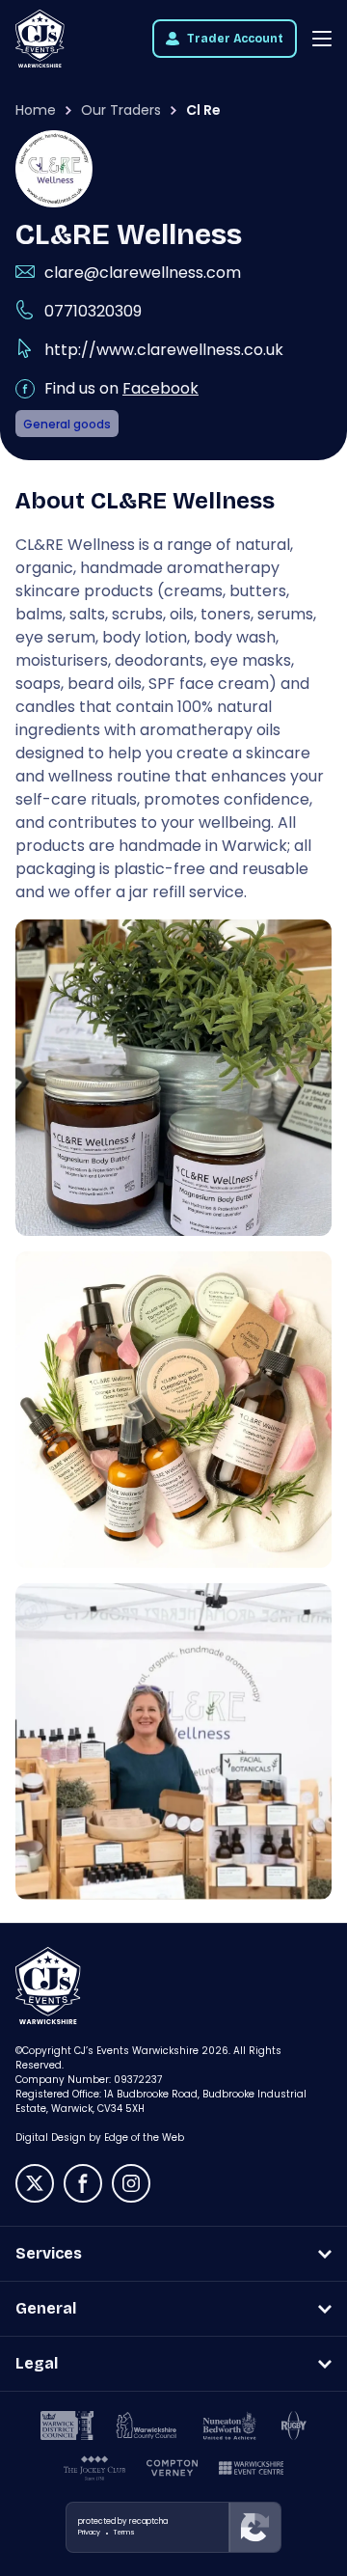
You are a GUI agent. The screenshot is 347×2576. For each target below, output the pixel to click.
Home (36, 110)
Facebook (160, 388)
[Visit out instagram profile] (131, 2183)
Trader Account (235, 39)
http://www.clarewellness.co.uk (164, 350)
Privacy (89, 2532)
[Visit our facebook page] (83, 2183)
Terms (124, 2532)
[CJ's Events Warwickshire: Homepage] (40, 39)
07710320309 (93, 311)
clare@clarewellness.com (143, 273)
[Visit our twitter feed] (35, 2183)
